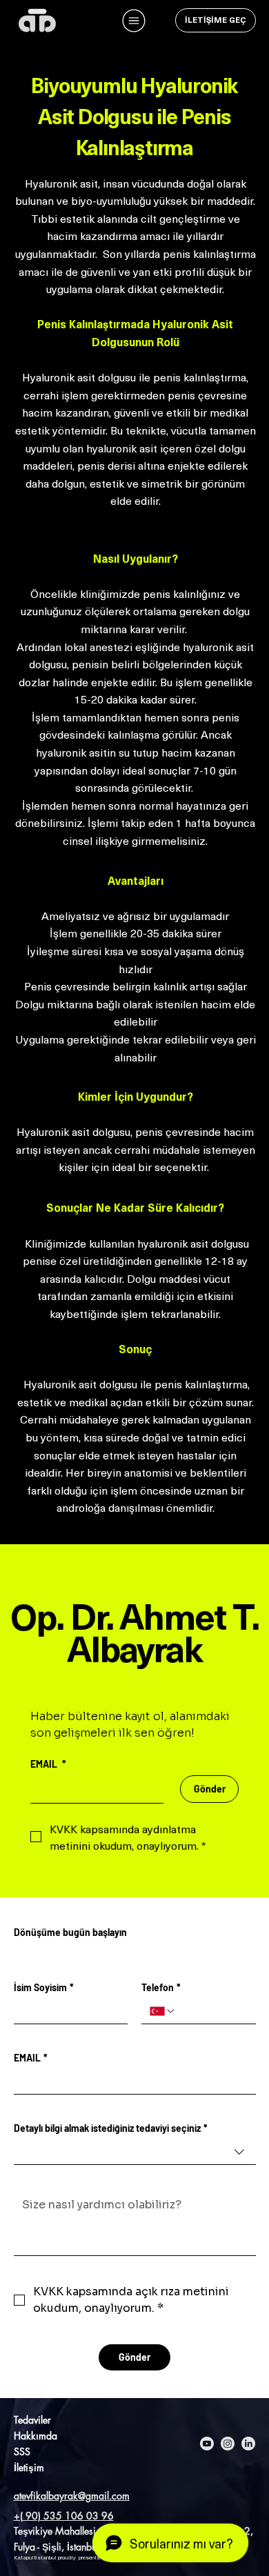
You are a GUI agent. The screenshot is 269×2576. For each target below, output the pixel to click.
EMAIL (31, 2058)
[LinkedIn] (248, 2444)
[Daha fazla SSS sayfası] (38, 2451)
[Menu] (134, 21)
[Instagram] (228, 2444)
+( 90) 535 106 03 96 (64, 2516)
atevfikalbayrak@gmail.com (72, 2496)
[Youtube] (207, 2444)
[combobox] (135, 2152)
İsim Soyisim (44, 1987)
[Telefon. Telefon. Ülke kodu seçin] (163, 2011)
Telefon (161, 1987)
